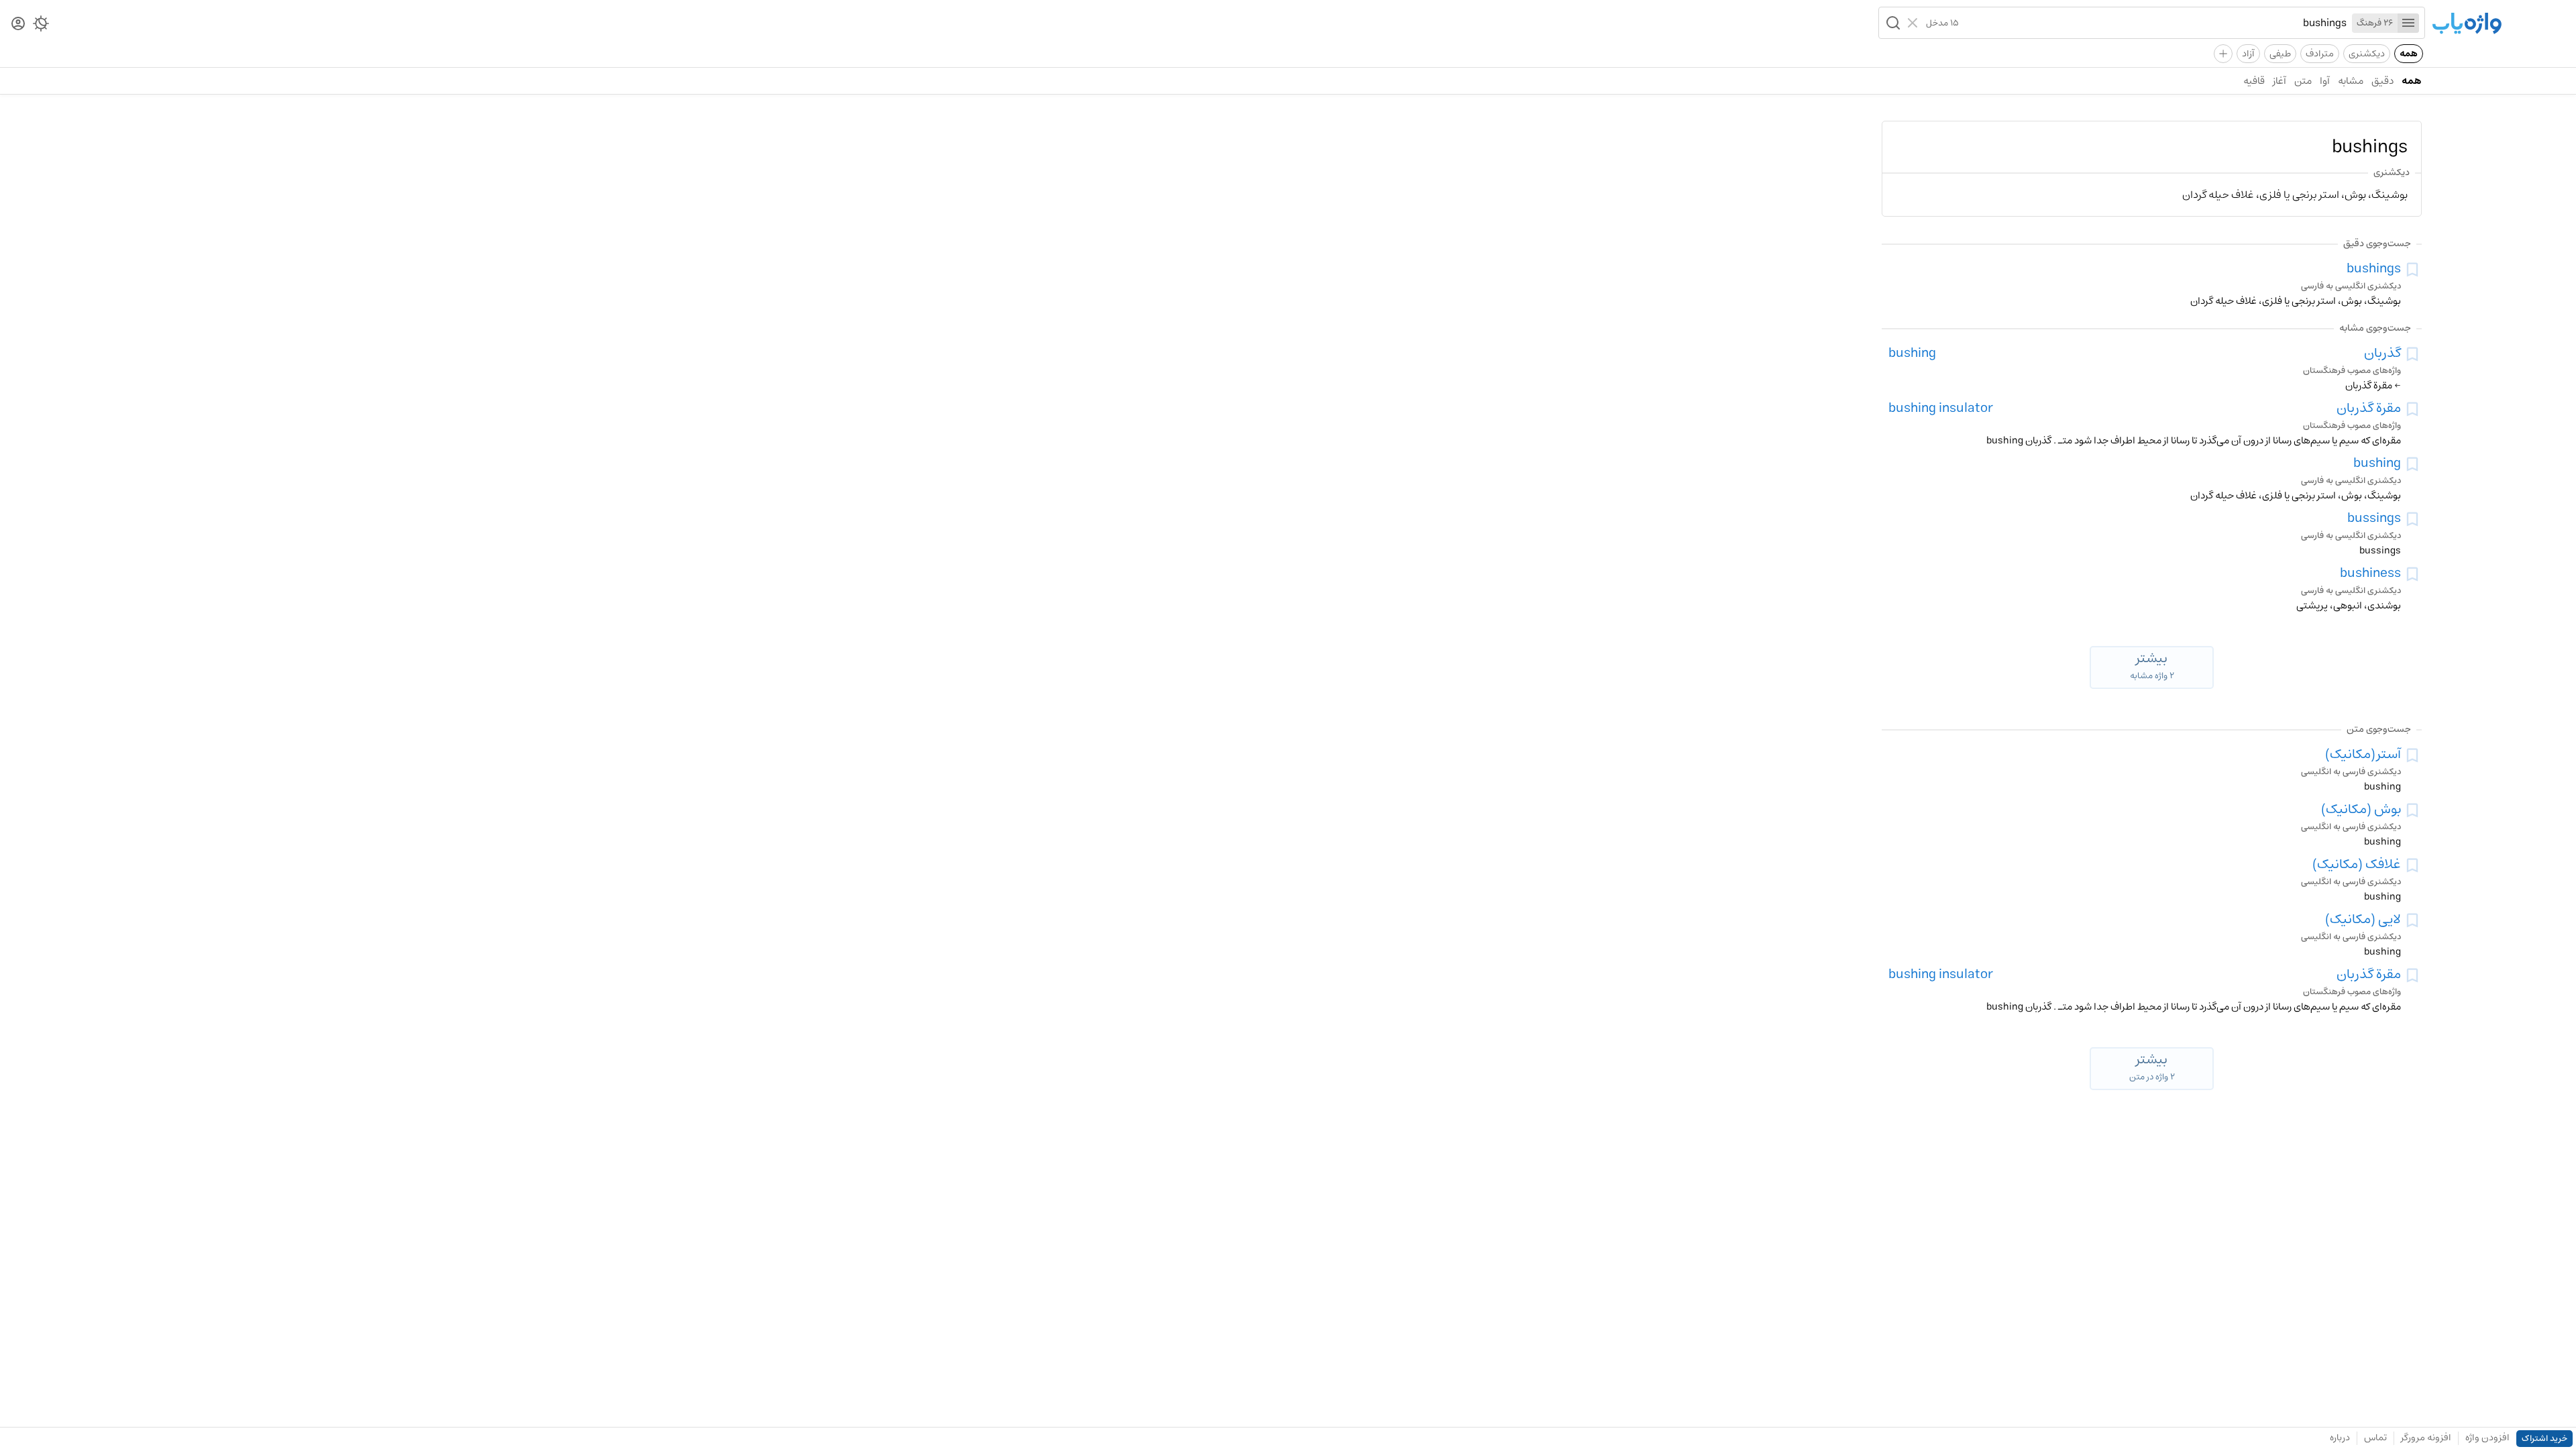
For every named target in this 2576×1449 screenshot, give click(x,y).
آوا (2325, 81)
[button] (1892, 23)
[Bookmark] (2412, 270)
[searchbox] (2153, 23)
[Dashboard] (18, 24)
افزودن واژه (2487, 1438)
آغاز (2279, 81)
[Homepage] (2467, 24)
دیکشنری (2367, 54)
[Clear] (1914, 23)
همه (2409, 54)
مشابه (2351, 81)
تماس (2375, 1438)
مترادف (2320, 54)
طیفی (2280, 54)
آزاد (2248, 54)
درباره (2340, 1438)
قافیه (2254, 81)
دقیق (2382, 81)
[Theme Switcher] (41, 26)
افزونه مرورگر (2426, 1438)
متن (2303, 81)
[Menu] (2408, 23)
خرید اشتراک (2544, 1439)
